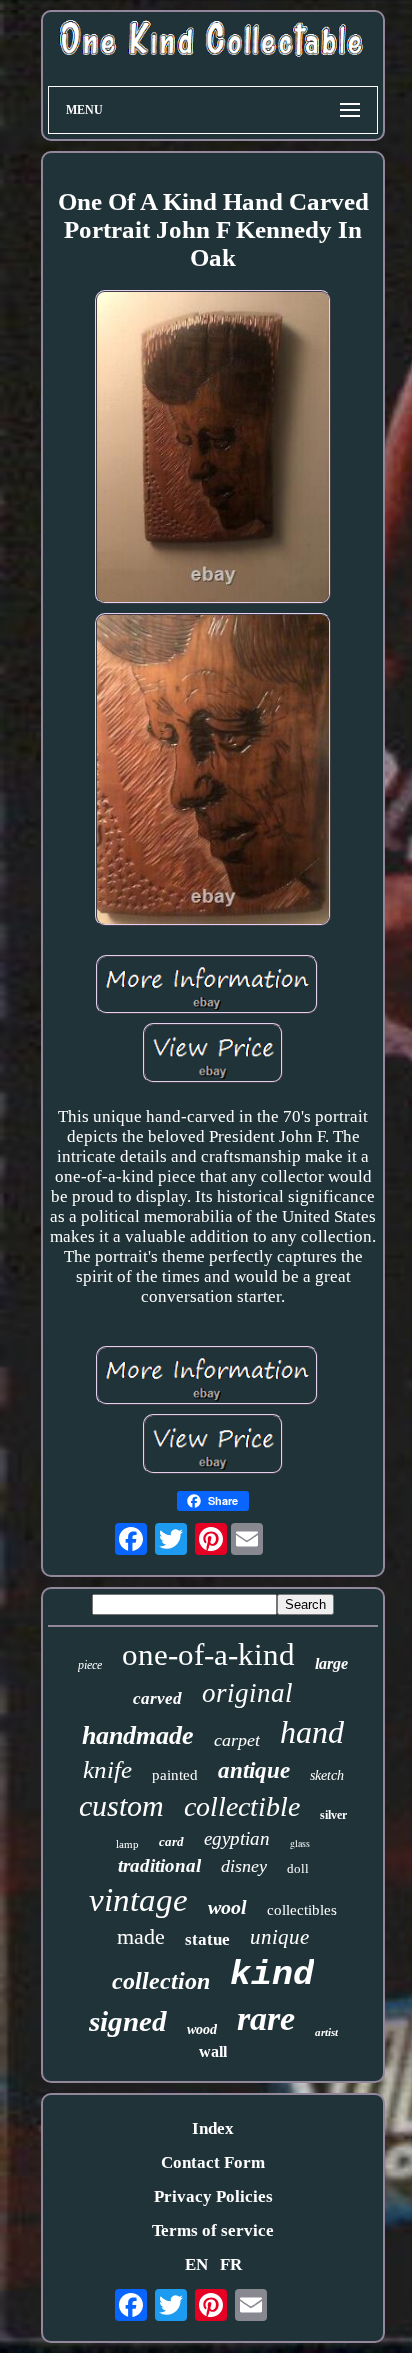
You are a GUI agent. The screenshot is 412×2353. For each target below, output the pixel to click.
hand (312, 1732)
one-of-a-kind (208, 1654)
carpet (237, 1740)
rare (266, 2018)
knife (107, 1769)
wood (202, 2029)
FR (231, 2264)
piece (90, 1665)
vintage (138, 1900)
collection (161, 1981)
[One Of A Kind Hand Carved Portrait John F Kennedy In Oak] (213, 449)
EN (196, 2264)
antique (254, 1770)
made (141, 1936)
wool (227, 1907)
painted (175, 1775)
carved (157, 1698)
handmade (138, 1735)
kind (272, 1975)
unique (279, 1937)
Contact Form (213, 2162)
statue (207, 1939)
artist (326, 2032)
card (171, 1841)
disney (244, 1866)
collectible (242, 1806)
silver (333, 1815)
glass (300, 1843)
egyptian (237, 1838)
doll (298, 1868)
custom (121, 1805)
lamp (127, 1844)
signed (128, 2021)
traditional (159, 1865)
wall (213, 2051)
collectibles (302, 1910)
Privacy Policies (213, 2196)
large (331, 1663)
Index (213, 2128)
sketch (327, 1775)
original (247, 1693)
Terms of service (213, 2230)
